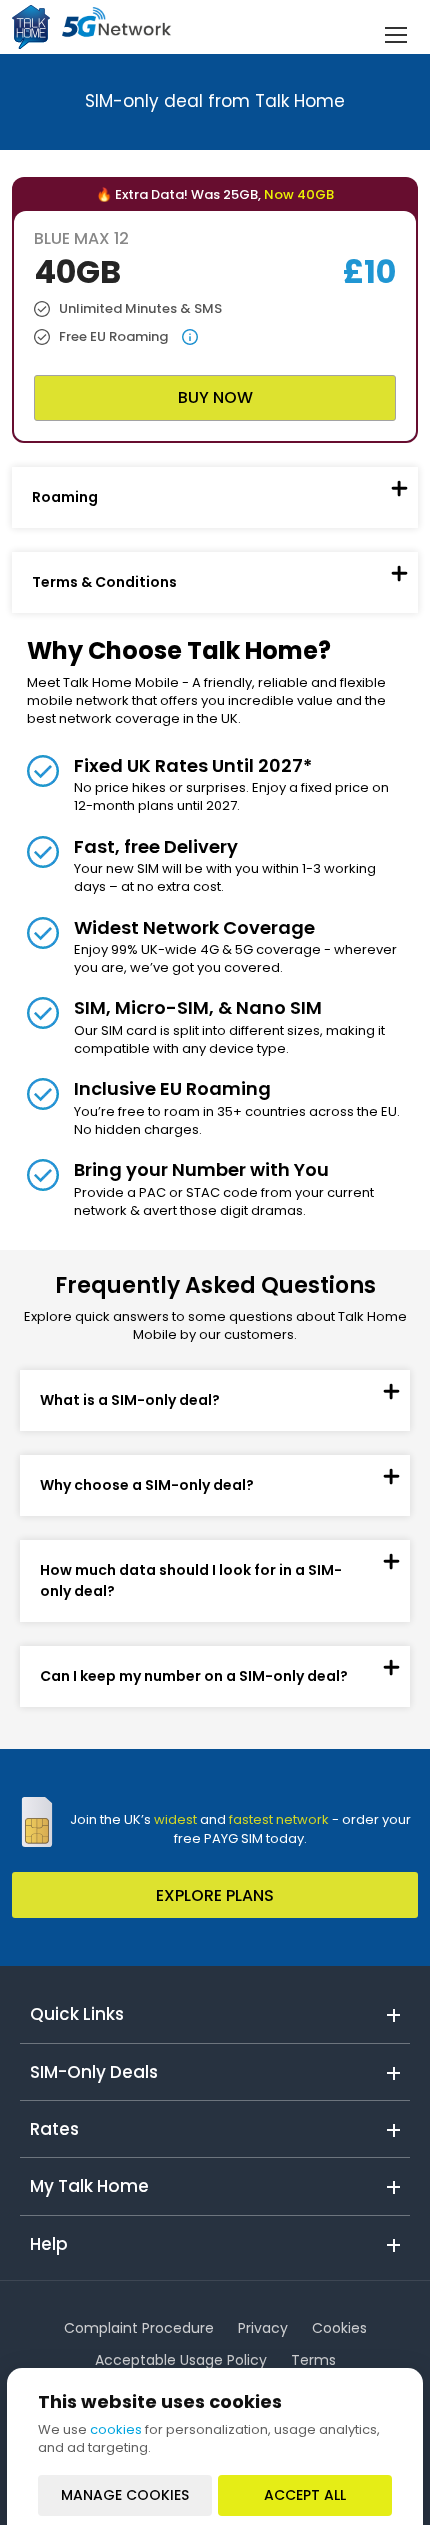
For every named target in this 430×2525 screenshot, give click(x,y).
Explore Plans (215, 1895)
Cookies (339, 2328)
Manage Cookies (125, 2495)
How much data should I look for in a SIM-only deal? (191, 1580)
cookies (116, 2429)
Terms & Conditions (104, 582)
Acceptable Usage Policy (181, 2360)
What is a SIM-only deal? (130, 1400)
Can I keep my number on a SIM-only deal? (194, 1676)
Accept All (305, 2495)
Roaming (65, 497)
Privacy (263, 2328)
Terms (313, 2360)
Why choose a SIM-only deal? (147, 1485)
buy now (215, 397)
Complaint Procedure (139, 2328)
